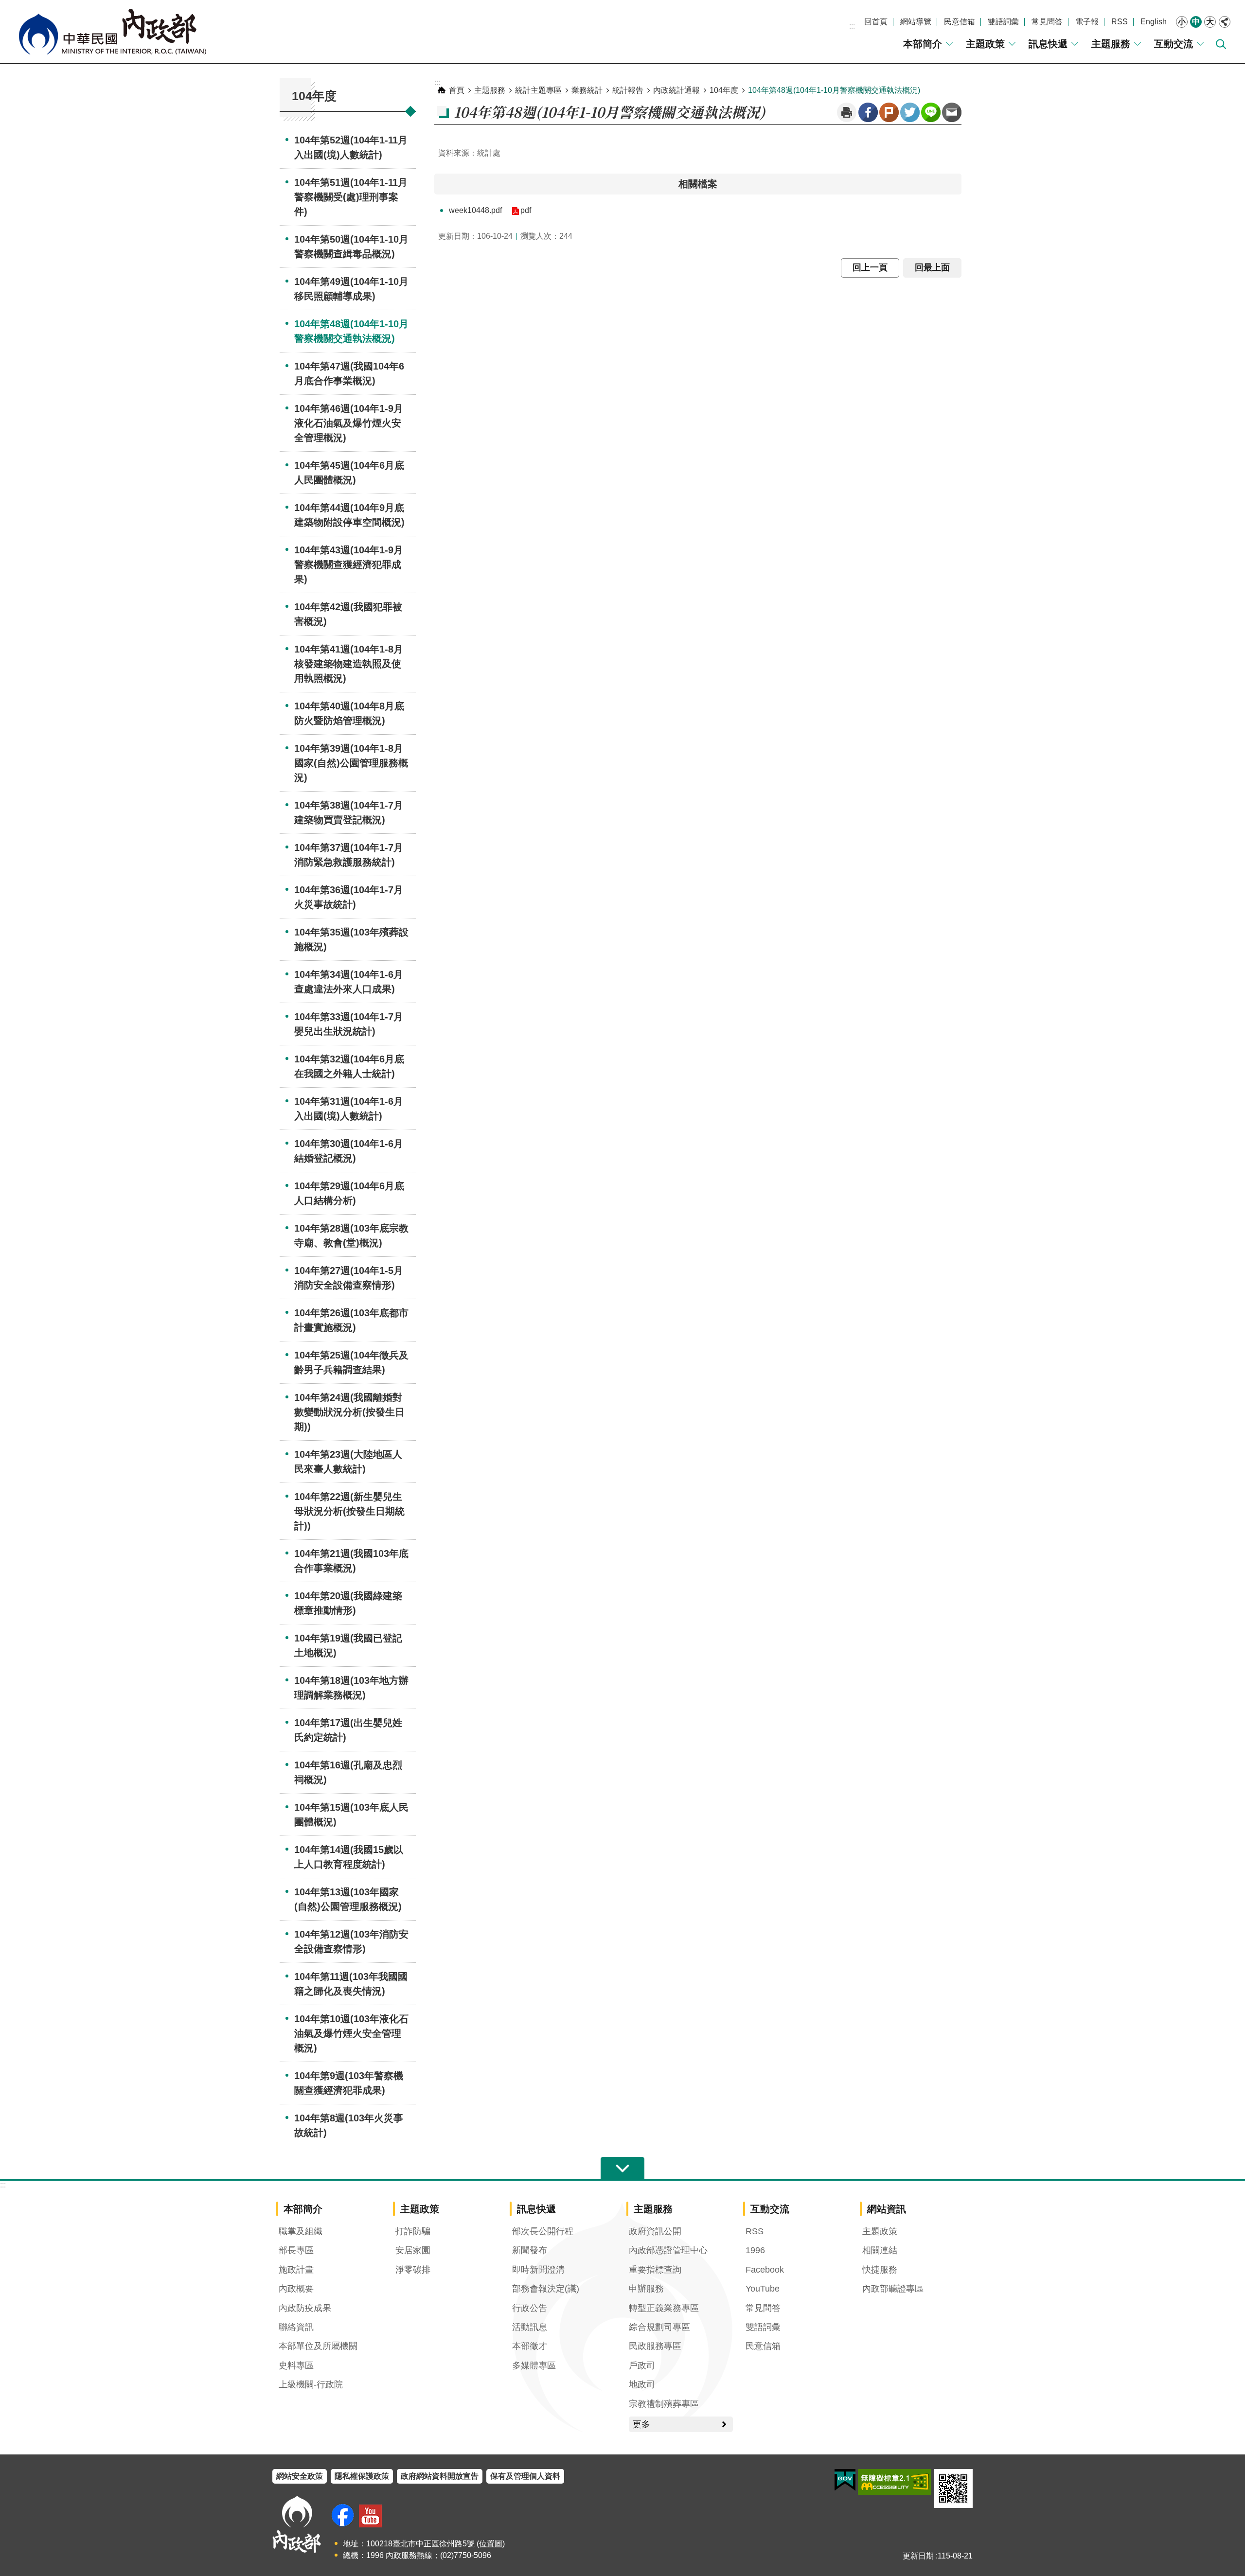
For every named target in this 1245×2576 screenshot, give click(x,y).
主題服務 (1111, 44)
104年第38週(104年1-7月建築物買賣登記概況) (349, 812)
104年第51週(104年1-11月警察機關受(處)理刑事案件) (351, 197)
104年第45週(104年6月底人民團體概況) (349, 473)
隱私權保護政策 (362, 2476)
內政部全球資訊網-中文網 (112, 32)
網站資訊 (887, 2209)
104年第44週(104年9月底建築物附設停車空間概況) (349, 515)
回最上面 (932, 267)
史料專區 (296, 2365)
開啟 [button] (622, 2169)
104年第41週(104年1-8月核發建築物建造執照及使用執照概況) (349, 664)
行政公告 (530, 2308)
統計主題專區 (538, 90)
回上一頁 (870, 267)
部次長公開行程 (543, 2231)
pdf (526, 210)
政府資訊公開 (655, 2231)
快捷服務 (880, 2270)
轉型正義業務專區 (664, 2308)
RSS (1120, 22)
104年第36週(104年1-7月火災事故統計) (349, 897)
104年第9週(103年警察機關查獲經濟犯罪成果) (349, 2083)
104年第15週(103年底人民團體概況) (351, 1815)
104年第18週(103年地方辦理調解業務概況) (351, 1688)
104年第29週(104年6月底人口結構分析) (349, 1193)
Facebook (868, 112)
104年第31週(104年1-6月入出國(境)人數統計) (349, 1109)
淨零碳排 (413, 2270)
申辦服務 (646, 2289)
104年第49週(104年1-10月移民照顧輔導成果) (351, 289)
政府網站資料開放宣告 (440, 2476)
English (1154, 22)
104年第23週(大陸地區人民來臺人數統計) (348, 1462)
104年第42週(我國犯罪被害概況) (348, 614)
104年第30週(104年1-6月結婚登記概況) (349, 1151)
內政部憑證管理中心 (668, 2250)
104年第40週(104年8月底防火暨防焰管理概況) (349, 713)
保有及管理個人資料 (525, 2476)
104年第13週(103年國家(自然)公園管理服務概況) (348, 1899)
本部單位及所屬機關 (318, 2346)
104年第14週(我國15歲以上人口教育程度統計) (349, 1857)
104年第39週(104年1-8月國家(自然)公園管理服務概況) (351, 763)
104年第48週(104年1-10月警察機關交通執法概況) (351, 331)
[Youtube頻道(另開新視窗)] (370, 2516)
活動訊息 (530, 2327)
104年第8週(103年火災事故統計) (349, 2125)
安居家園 (413, 2250)
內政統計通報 (676, 90)
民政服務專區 (655, 2346)
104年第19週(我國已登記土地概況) (348, 1645)
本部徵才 (530, 2346)
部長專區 (296, 2250)
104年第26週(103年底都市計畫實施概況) (351, 1320)
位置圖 (491, 2544)
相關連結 (880, 2250)
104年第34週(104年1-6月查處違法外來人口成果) (349, 982)
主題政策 (985, 44)
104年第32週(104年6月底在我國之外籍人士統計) (349, 1066)
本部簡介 (923, 44)
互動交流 (1174, 44)
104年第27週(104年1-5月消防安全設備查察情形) (349, 1278)
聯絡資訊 (296, 2327)
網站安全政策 (300, 2476)
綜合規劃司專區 (659, 2327)
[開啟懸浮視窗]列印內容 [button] (847, 112)
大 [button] (1210, 22)
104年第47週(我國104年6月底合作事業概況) (349, 373)
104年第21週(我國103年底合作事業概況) (351, 1561)
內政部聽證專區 (893, 2289)
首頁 (457, 90)
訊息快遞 (1048, 44)
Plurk (889, 112)
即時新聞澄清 (538, 2270)
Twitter (910, 112)
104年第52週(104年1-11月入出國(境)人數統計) (351, 147)
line (931, 112)
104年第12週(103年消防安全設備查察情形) (351, 1941)
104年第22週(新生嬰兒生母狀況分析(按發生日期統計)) (349, 1511)
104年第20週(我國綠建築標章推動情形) (348, 1603)
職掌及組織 (301, 2231)
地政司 (642, 2384)
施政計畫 (296, 2270)
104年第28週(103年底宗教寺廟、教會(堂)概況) (351, 1235)
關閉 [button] (1225, 22)
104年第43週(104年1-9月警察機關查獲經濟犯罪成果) (349, 565)
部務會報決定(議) (546, 2289)
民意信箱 (960, 22)
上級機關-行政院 (311, 2384)
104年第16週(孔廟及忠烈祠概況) (348, 1772)
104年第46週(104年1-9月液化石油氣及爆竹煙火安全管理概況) (349, 423)
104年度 (724, 90)
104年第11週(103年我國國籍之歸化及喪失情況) (351, 1984)
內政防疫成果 (305, 2308)
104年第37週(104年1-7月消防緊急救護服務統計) (349, 855)
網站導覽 (916, 22)
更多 (641, 2424)
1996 (755, 2250)
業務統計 (587, 90)
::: (852, 26)
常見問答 (1047, 22)
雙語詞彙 (1003, 22)
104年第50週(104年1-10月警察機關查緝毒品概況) (351, 247)
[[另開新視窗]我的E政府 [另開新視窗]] (845, 2480)
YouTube (763, 2289)
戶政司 (642, 2365)
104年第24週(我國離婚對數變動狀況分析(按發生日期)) (349, 1412)
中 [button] (1196, 22)
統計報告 (628, 90)
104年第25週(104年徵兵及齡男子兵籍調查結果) (351, 1362)
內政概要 (296, 2289)
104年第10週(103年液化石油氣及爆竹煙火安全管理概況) (351, 2033)
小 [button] (1182, 22)
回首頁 (876, 22)
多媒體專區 (534, 2365)
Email (952, 112)
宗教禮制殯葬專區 (664, 2404)
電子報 (1087, 22)
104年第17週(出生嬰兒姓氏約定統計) (348, 1730)
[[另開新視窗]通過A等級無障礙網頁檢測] (895, 2482)
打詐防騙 (413, 2231)
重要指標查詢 (655, 2270)
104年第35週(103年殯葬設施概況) (351, 939)
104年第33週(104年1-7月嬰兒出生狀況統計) (349, 1024)
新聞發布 (530, 2250)
